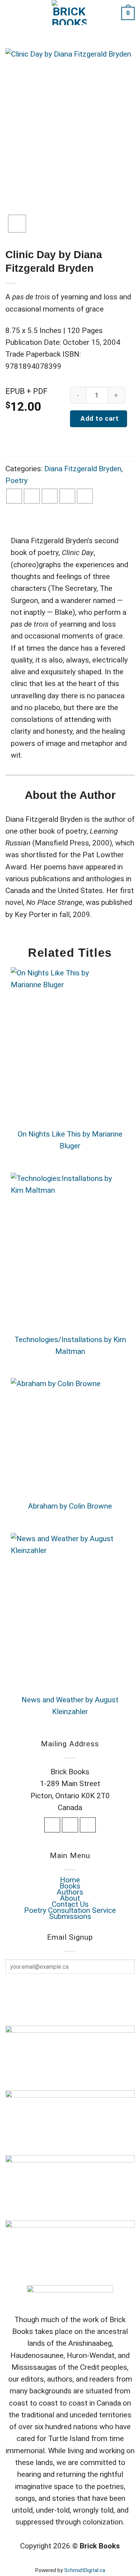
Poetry (17, 481)
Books (70, 1886)
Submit (67, 1988)
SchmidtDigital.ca (85, 2570)
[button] (11, 13)
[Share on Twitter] (32, 496)
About (70, 1898)
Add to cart (98, 419)
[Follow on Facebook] (52, 1825)
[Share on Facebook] (14, 496)
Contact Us (70, 1904)
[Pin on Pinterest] (67, 496)
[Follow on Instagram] (70, 1825)
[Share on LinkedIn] (85, 496)
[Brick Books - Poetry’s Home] (69, 13)
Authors (70, 1892)
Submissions (70, 1916)
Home (70, 1880)
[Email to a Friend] (50, 496)
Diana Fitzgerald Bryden (83, 469)
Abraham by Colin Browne (70, 1506)
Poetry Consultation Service (70, 1910)
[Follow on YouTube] (88, 1825)
